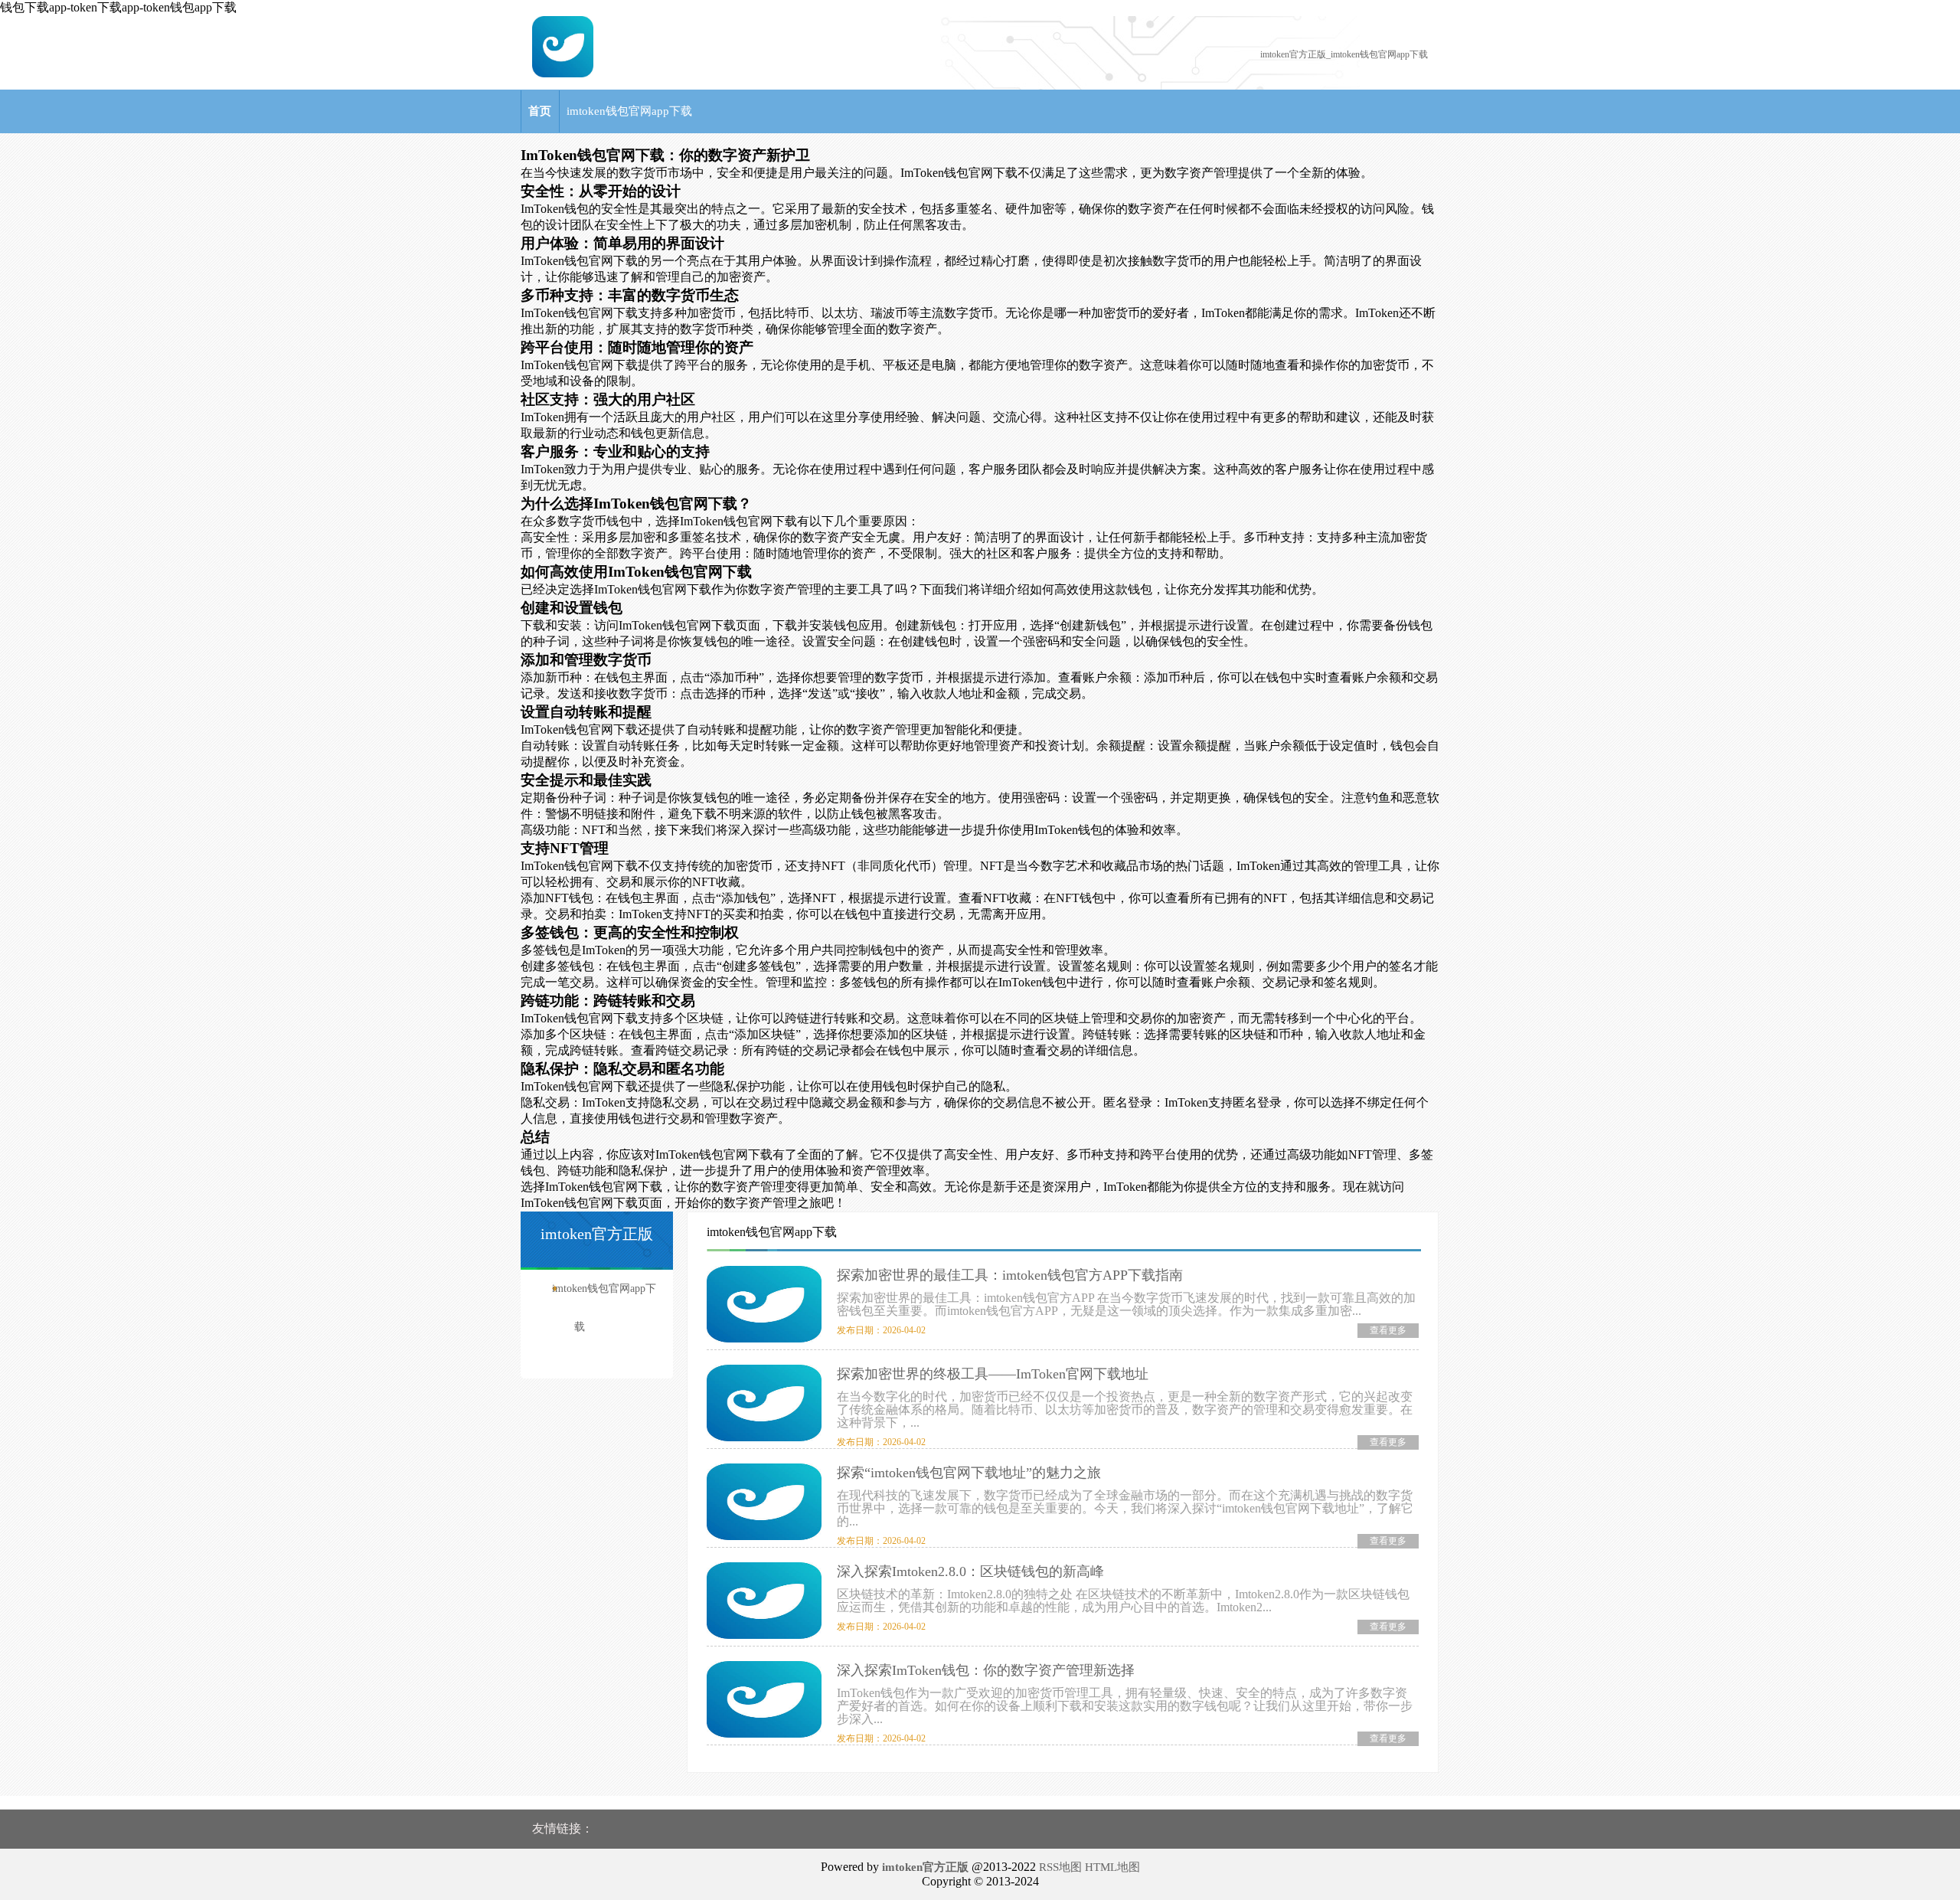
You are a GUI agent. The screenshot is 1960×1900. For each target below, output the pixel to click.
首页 (540, 111)
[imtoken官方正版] (563, 74)
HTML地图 (1112, 1867)
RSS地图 (1060, 1867)
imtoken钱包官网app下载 (629, 111)
